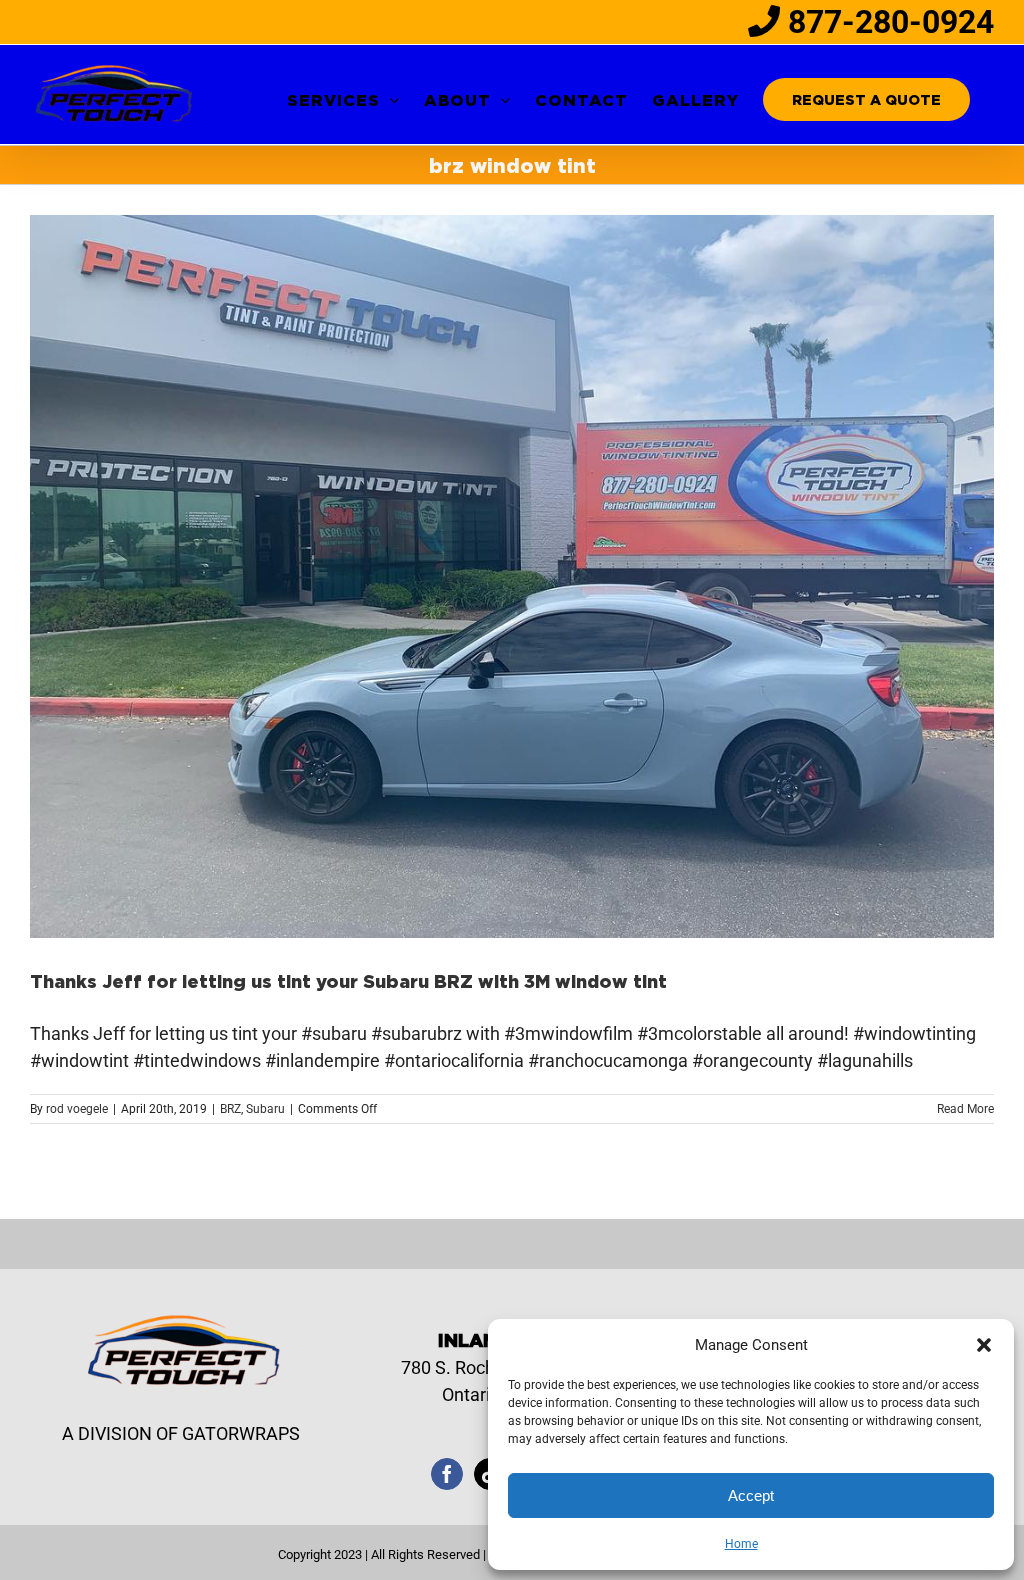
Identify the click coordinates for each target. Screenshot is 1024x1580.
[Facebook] (447, 1474)
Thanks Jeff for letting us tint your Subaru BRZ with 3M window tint (348, 981)
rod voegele (77, 1109)
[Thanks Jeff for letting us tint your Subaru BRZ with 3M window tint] (512, 576)
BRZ (230, 1109)
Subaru (265, 1109)
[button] (984, 1345)
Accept (751, 1495)
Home (741, 1544)
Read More (965, 1109)
